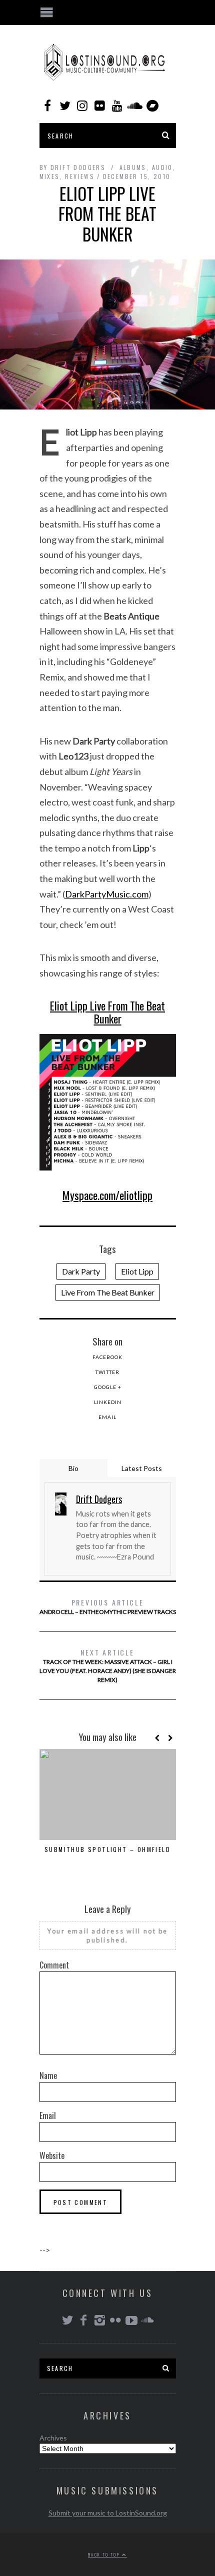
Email (107, 1417)
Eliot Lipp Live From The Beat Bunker (107, 1012)
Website (52, 2155)
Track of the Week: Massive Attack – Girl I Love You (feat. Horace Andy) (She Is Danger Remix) (108, 1665)
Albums (133, 167)
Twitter (107, 1372)
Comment (54, 1965)
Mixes (50, 176)
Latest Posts (142, 1468)
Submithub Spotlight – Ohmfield (107, 1849)
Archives (53, 2438)
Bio (73, 1468)
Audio (162, 167)
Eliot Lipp (137, 1271)
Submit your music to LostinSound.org (108, 2513)
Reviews (80, 176)
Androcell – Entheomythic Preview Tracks (108, 1606)
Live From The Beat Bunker (108, 1292)
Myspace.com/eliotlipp (107, 1195)
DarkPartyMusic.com (107, 894)
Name (48, 2075)
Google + (108, 1387)
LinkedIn (108, 1402)
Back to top (105, 2554)
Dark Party (81, 1271)
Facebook (107, 1357)
